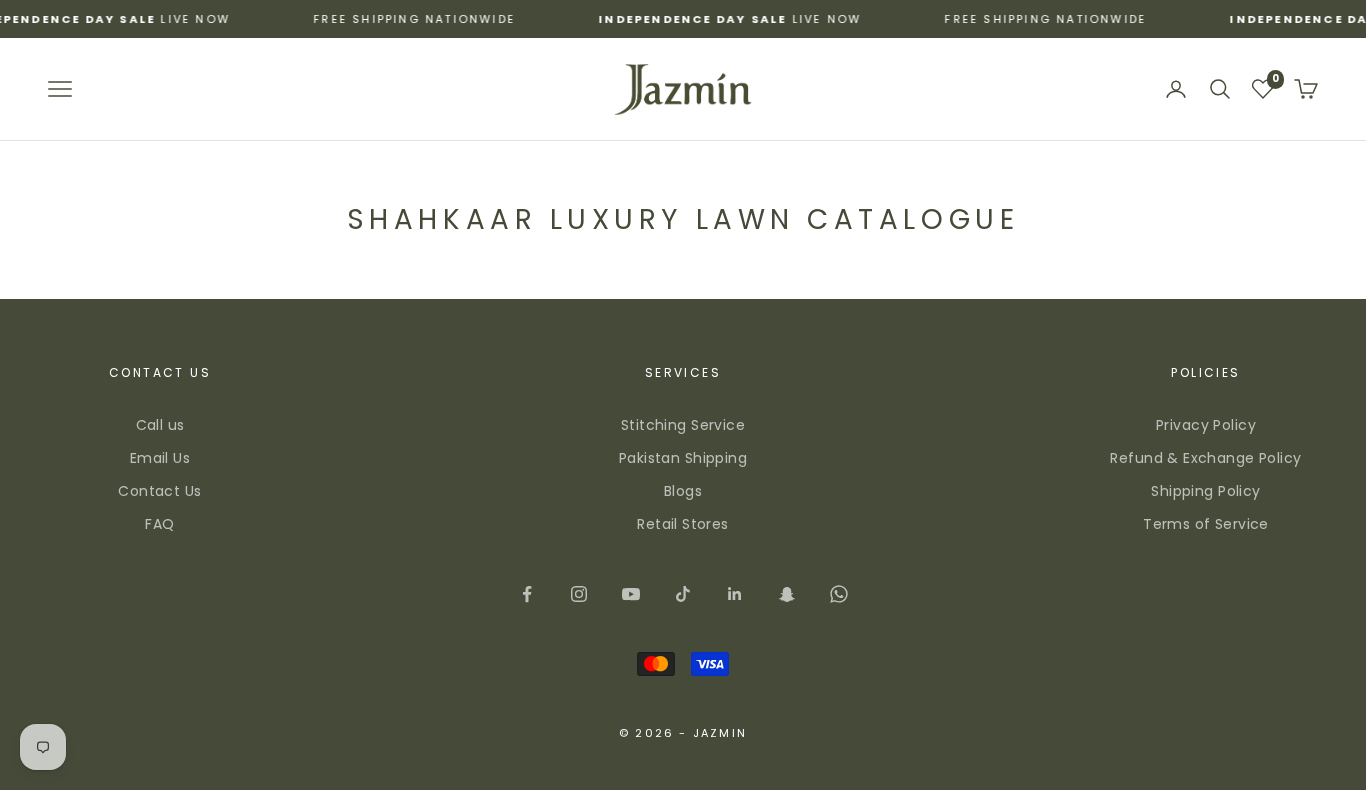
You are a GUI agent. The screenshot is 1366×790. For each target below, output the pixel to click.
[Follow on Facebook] (527, 594)
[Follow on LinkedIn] (735, 594)
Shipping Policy (1205, 491)
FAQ (159, 524)
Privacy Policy (1206, 425)
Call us (160, 425)
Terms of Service (1206, 524)
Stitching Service (683, 425)
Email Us (160, 458)
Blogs (683, 491)
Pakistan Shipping (683, 458)
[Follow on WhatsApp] (839, 594)
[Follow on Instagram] (579, 594)
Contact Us (159, 491)
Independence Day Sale (673, 19)
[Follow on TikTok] (683, 594)
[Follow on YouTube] (631, 594)
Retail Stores (682, 524)
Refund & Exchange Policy (1205, 458)
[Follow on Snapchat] (787, 594)
